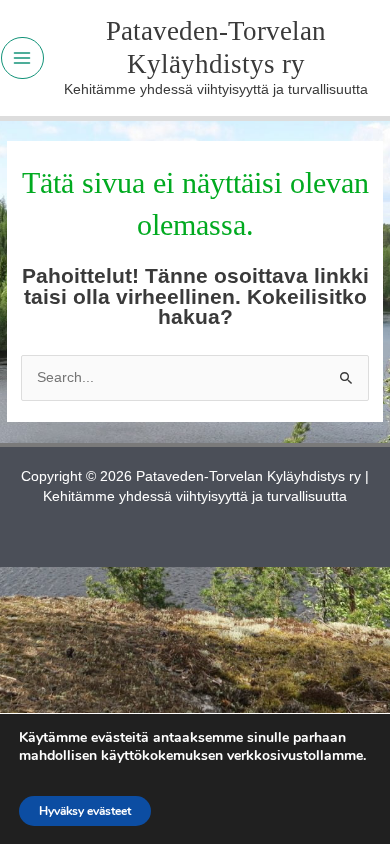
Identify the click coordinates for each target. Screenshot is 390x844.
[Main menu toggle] (22, 58)
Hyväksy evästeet (85, 811)
